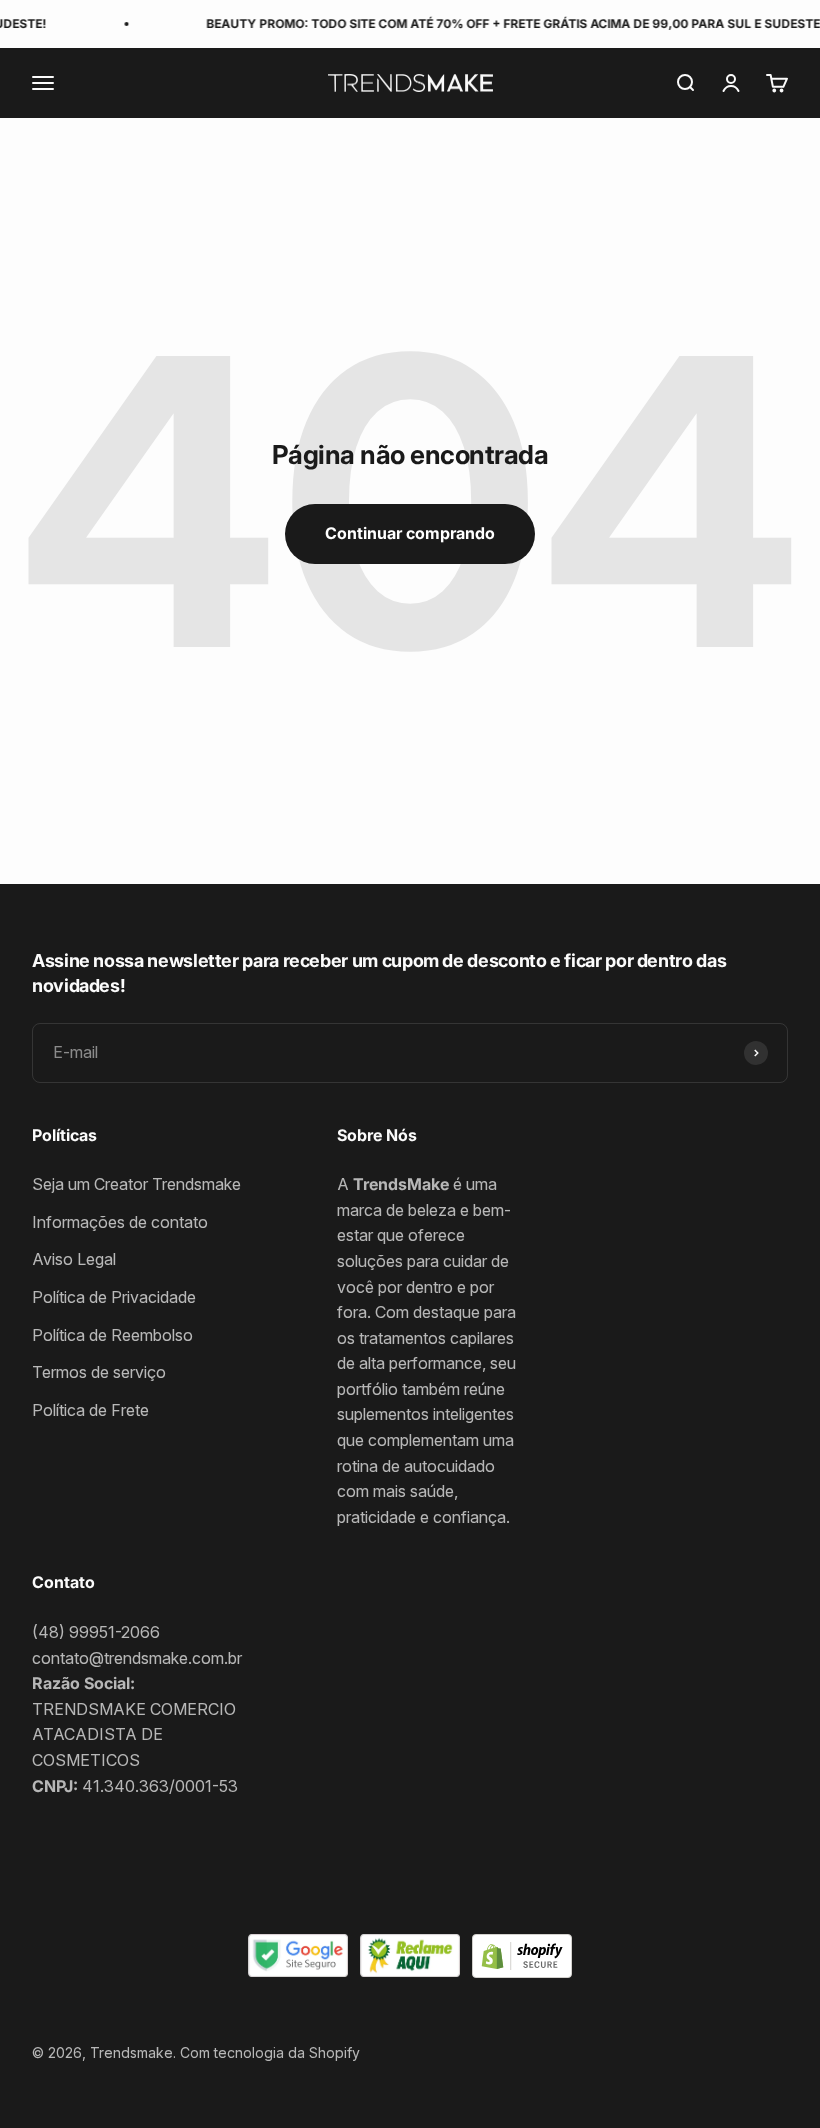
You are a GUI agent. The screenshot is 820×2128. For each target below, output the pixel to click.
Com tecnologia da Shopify (270, 2052)
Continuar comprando (410, 533)
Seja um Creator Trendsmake (136, 1184)
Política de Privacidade (114, 1297)
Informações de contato (120, 1222)
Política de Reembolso (112, 1335)
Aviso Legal (74, 1259)
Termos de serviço (99, 1372)
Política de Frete (90, 1410)
